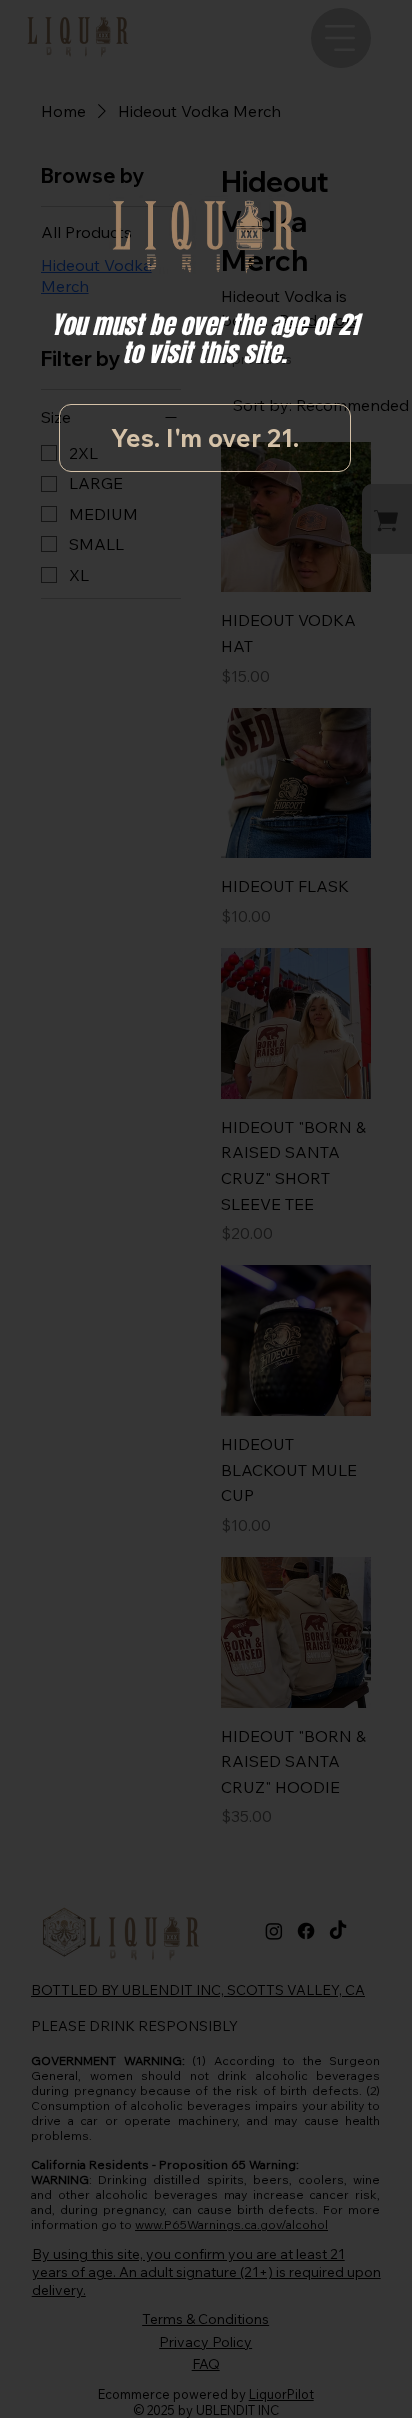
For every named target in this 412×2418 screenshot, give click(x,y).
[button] (205, 438)
